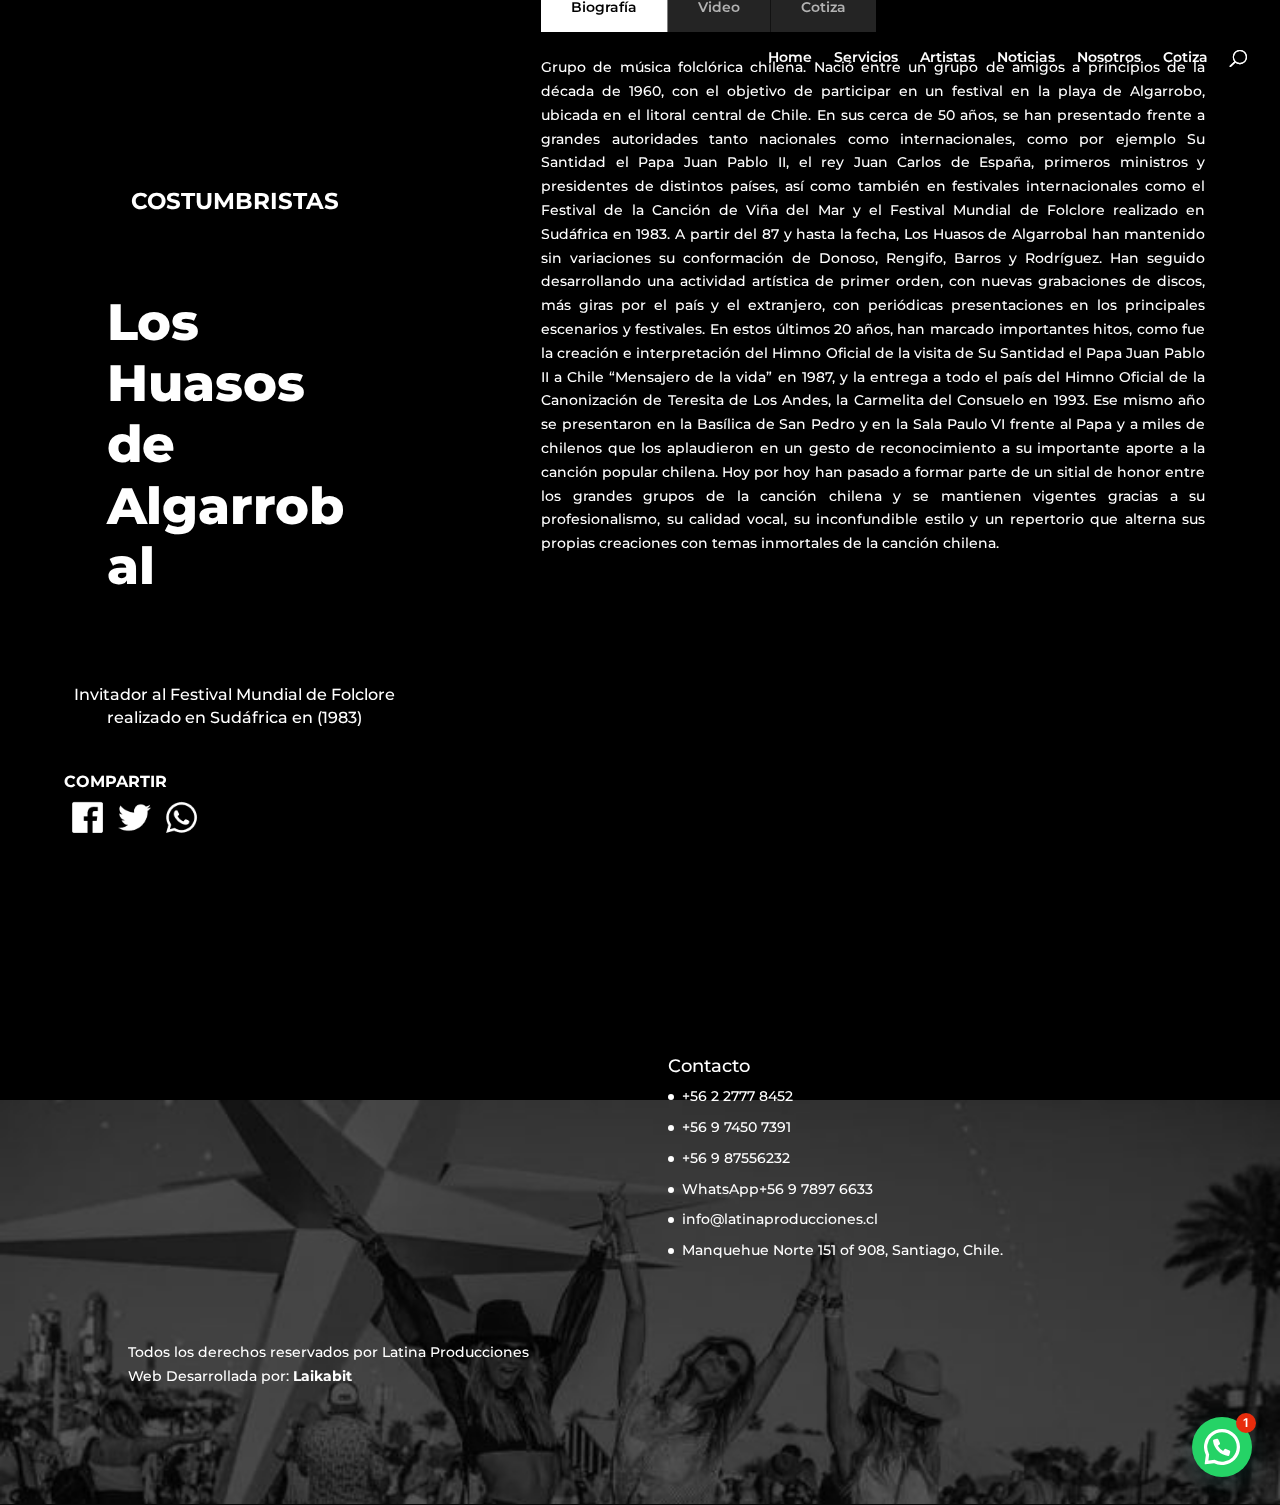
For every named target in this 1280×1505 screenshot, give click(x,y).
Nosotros (1109, 58)
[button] (1222, 1447)
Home (790, 58)
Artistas (947, 58)
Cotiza (1185, 58)
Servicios (866, 58)
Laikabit (322, 1376)
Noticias (1026, 58)
